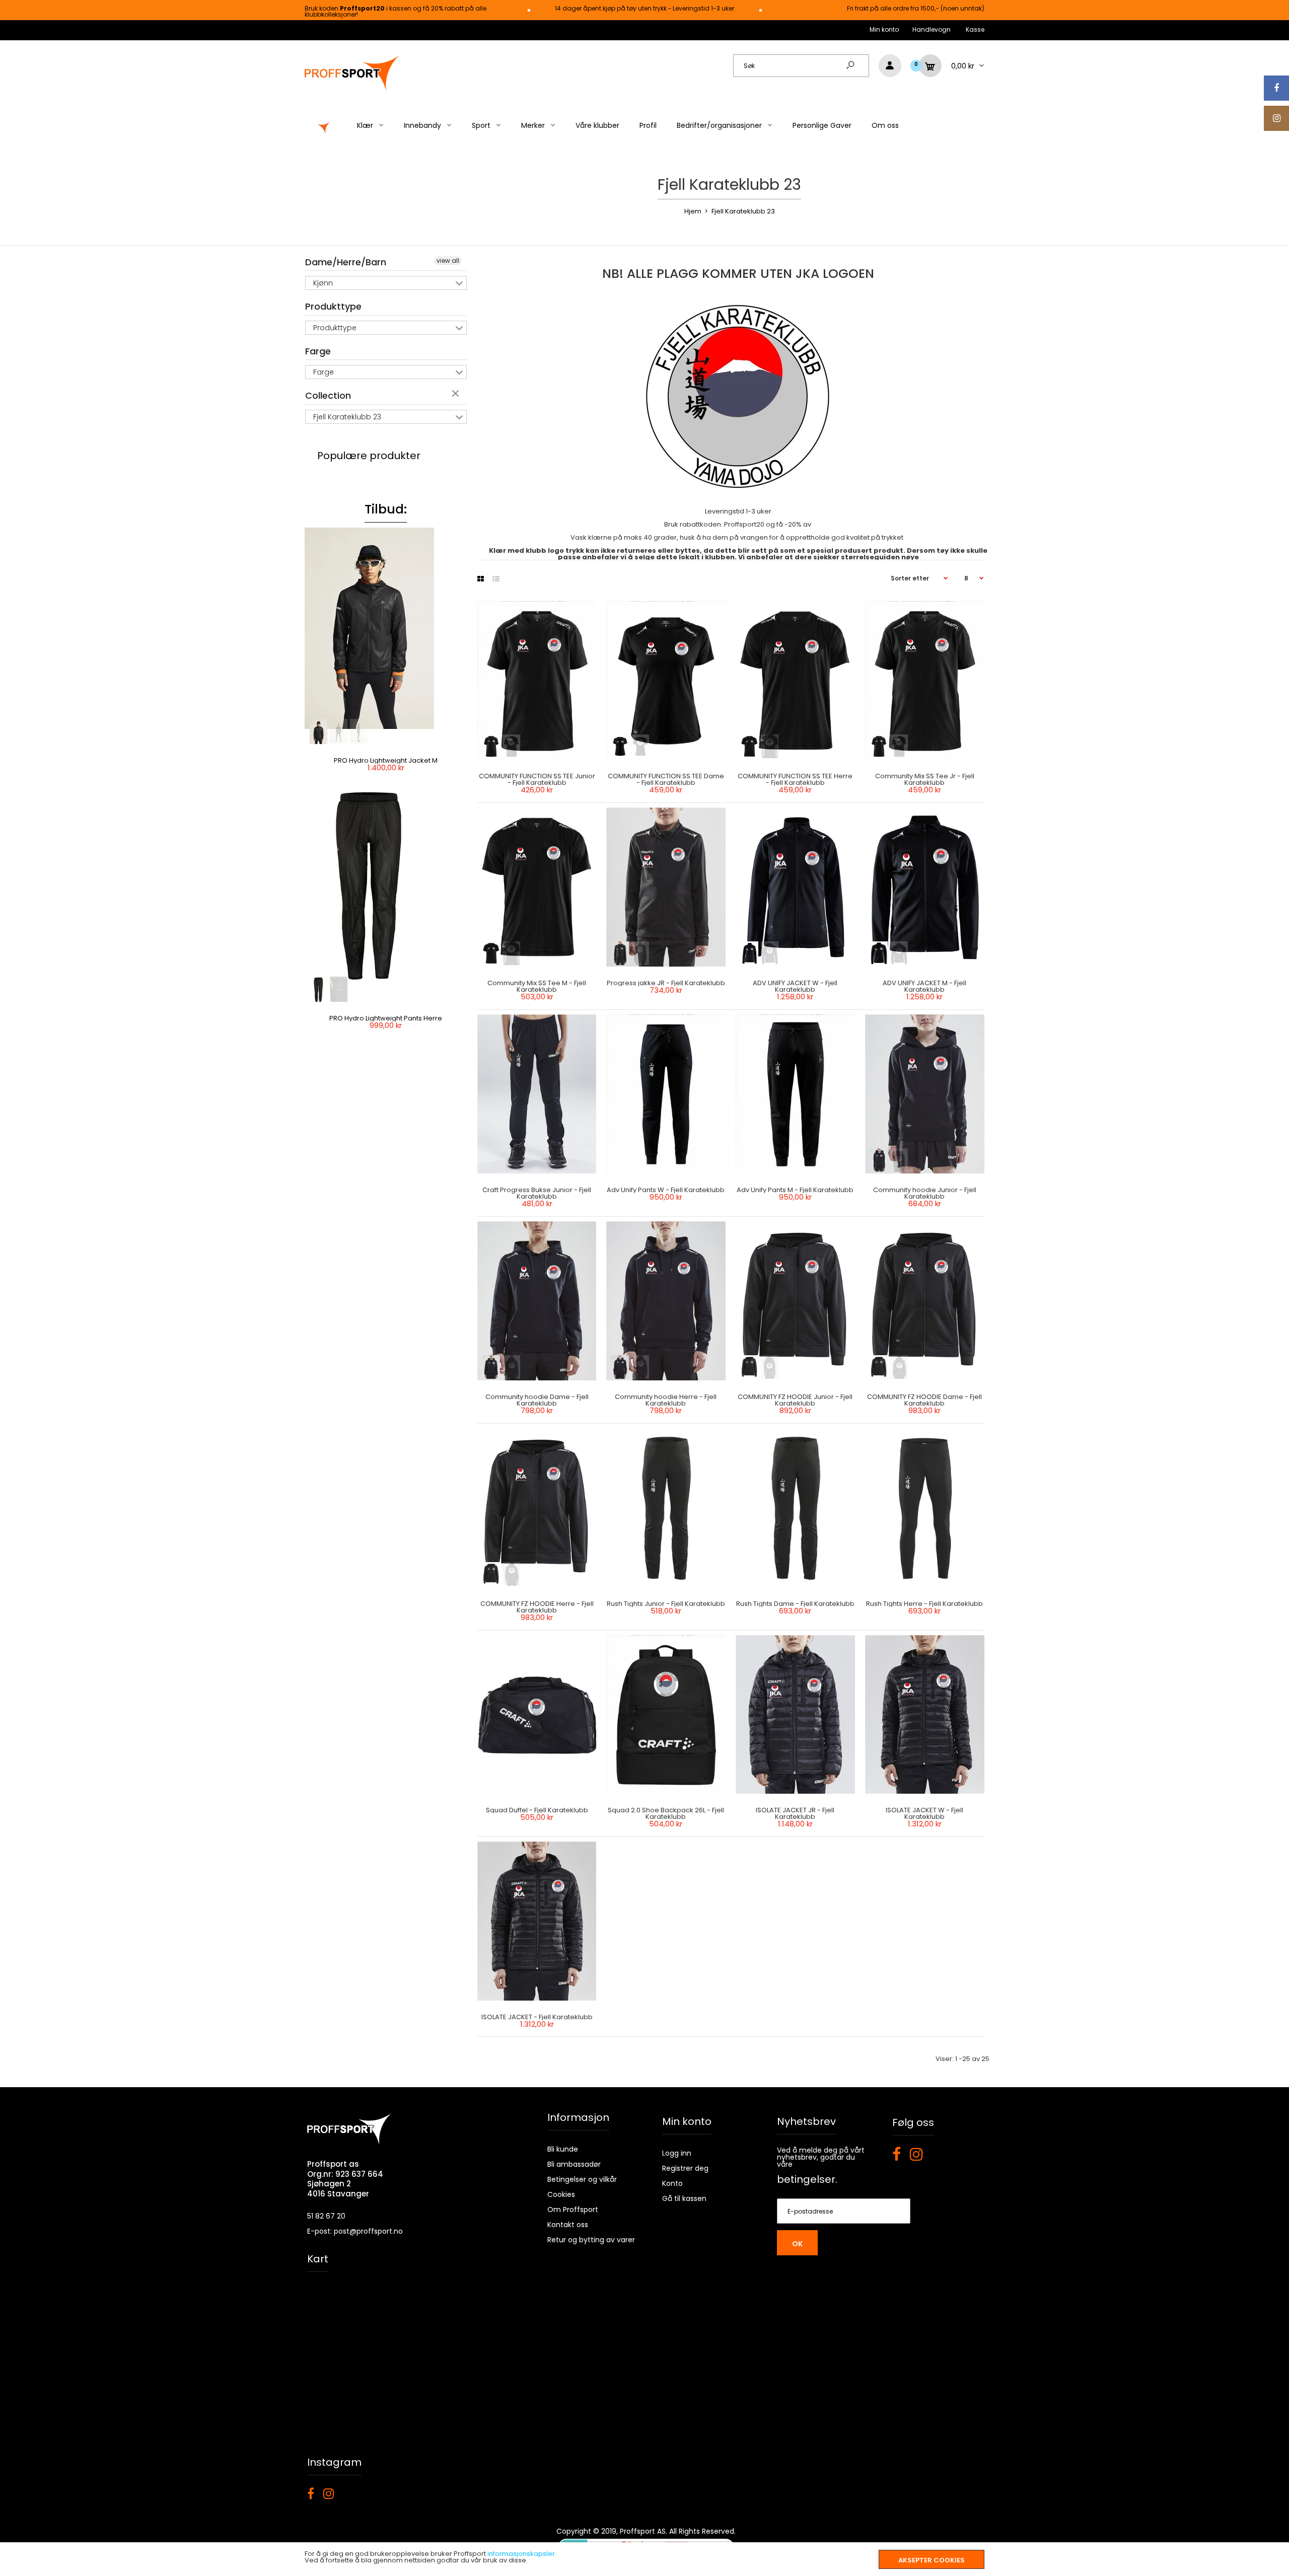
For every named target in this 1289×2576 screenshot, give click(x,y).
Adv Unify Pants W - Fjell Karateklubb (666, 1190)
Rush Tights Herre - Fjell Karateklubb (925, 1604)
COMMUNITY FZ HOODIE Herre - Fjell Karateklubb (536, 1607)
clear (457, 394)
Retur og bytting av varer (591, 2240)
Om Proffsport (573, 2210)
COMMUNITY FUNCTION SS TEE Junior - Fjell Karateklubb (536, 779)
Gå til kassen (684, 2198)
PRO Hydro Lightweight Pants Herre (386, 1018)
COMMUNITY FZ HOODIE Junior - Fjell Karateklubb (796, 1400)
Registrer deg (685, 2168)
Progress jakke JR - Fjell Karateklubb (666, 983)
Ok (797, 2244)
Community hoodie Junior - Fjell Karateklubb (925, 1193)
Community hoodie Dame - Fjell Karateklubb (536, 1400)
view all (448, 261)
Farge (318, 351)
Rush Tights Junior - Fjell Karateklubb (666, 1604)
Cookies (561, 2194)
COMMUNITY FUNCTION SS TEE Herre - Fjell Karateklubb (796, 779)
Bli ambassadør (574, 2164)
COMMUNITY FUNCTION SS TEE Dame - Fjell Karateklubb (666, 779)
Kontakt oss (568, 2225)
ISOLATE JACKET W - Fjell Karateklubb (925, 1813)
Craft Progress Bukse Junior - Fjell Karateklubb (537, 1193)
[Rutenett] (481, 579)
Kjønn (323, 283)
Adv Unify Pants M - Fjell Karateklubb (796, 1190)
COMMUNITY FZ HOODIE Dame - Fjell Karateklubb (925, 1400)
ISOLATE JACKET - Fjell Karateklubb (536, 2017)
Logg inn (677, 2153)
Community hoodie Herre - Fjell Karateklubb (666, 1400)
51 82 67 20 (326, 2216)
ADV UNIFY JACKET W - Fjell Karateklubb (796, 986)
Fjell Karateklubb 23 (347, 417)
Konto (672, 2183)
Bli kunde (563, 2149)
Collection (328, 395)
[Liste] (496, 579)
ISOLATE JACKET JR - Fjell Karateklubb (796, 1813)
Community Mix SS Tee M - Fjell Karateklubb (537, 986)
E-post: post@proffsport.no (355, 2231)
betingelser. (807, 2179)
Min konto (884, 29)
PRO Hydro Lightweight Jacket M (386, 760)
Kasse (975, 29)
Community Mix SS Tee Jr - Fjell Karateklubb (925, 779)
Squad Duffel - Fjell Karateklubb (536, 1810)
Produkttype (333, 306)
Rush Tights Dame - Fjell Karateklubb (795, 1604)
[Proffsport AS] (352, 89)
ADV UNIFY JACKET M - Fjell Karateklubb (925, 986)
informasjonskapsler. (522, 2554)
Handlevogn (932, 29)
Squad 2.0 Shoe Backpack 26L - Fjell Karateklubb (666, 1813)
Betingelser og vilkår (582, 2179)
